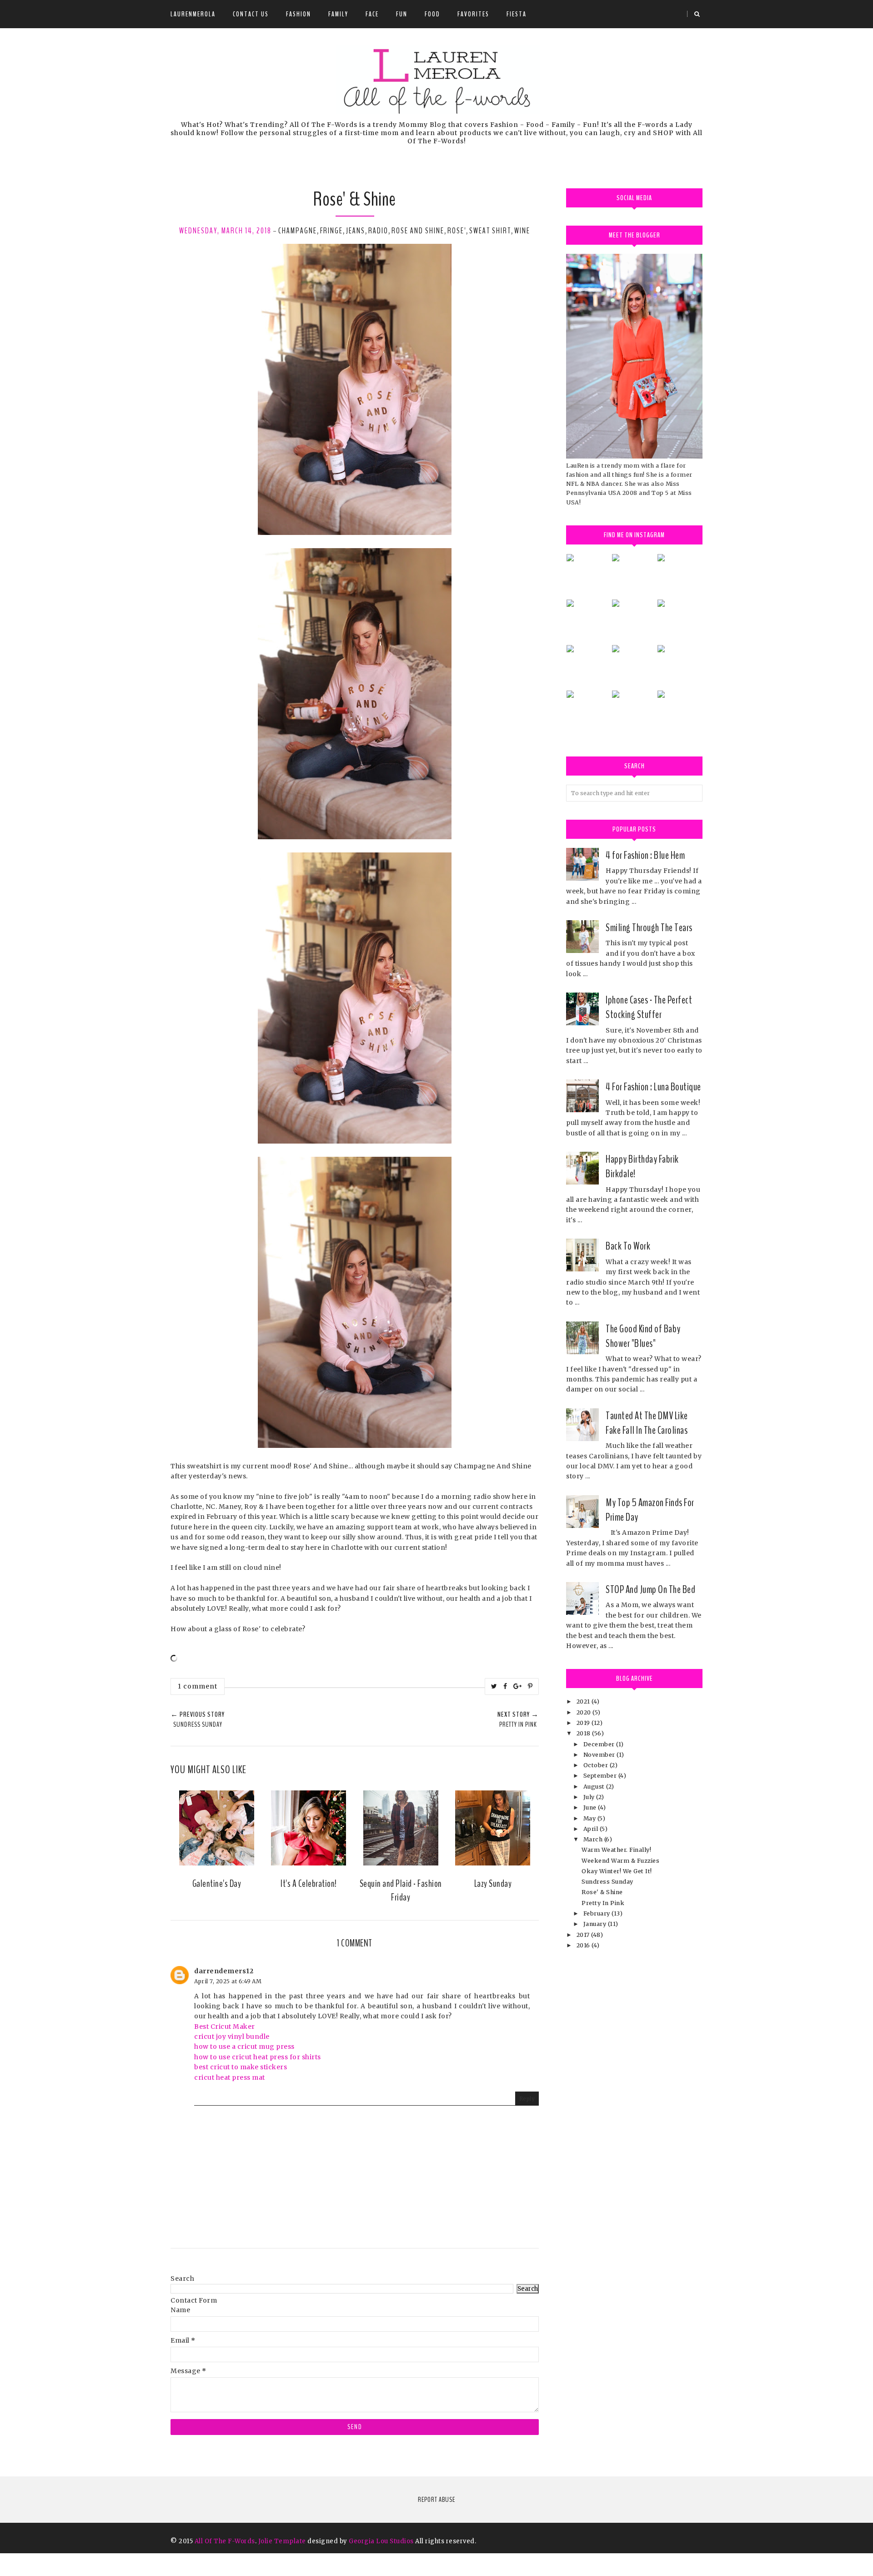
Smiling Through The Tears (649, 928)
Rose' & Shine (602, 1892)
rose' (457, 231)
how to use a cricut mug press (244, 2047)
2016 (584, 1945)
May (590, 1818)
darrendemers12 (224, 1971)
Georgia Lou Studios (381, 2541)
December (600, 1744)
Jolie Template (282, 2541)
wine (522, 231)
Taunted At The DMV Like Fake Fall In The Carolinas (647, 1423)
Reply (527, 2099)
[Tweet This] (494, 1686)
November (600, 1755)
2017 (584, 1935)
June (591, 1807)
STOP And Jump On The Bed (650, 1589)
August (595, 1787)
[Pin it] (530, 1686)
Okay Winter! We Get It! (617, 1871)
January (596, 1924)
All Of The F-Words (225, 2541)
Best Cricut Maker (225, 2027)
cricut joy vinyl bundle (232, 2037)
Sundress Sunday (607, 1882)
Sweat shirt (490, 231)
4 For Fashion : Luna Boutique (653, 1087)
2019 (584, 1723)
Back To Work (628, 1246)
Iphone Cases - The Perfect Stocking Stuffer (649, 1007)
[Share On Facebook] (505, 1686)
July (590, 1797)
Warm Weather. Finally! (616, 1850)
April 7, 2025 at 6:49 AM (228, 1981)
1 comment (198, 1686)
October (597, 1765)
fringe (331, 231)
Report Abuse (436, 2500)
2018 (585, 1733)
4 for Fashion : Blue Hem (645, 855)
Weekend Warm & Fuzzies (620, 1861)
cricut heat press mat (230, 2077)
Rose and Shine (418, 231)
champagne (298, 231)
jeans (356, 231)
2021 (584, 1701)
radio (378, 231)
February (598, 1913)
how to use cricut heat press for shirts (258, 2057)
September (601, 1776)
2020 (585, 1712)
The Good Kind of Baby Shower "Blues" (643, 1336)
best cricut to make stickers (241, 2067)
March (594, 1839)
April (592, 1829)
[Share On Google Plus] (518, 1686)
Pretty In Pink (603, 1903)
